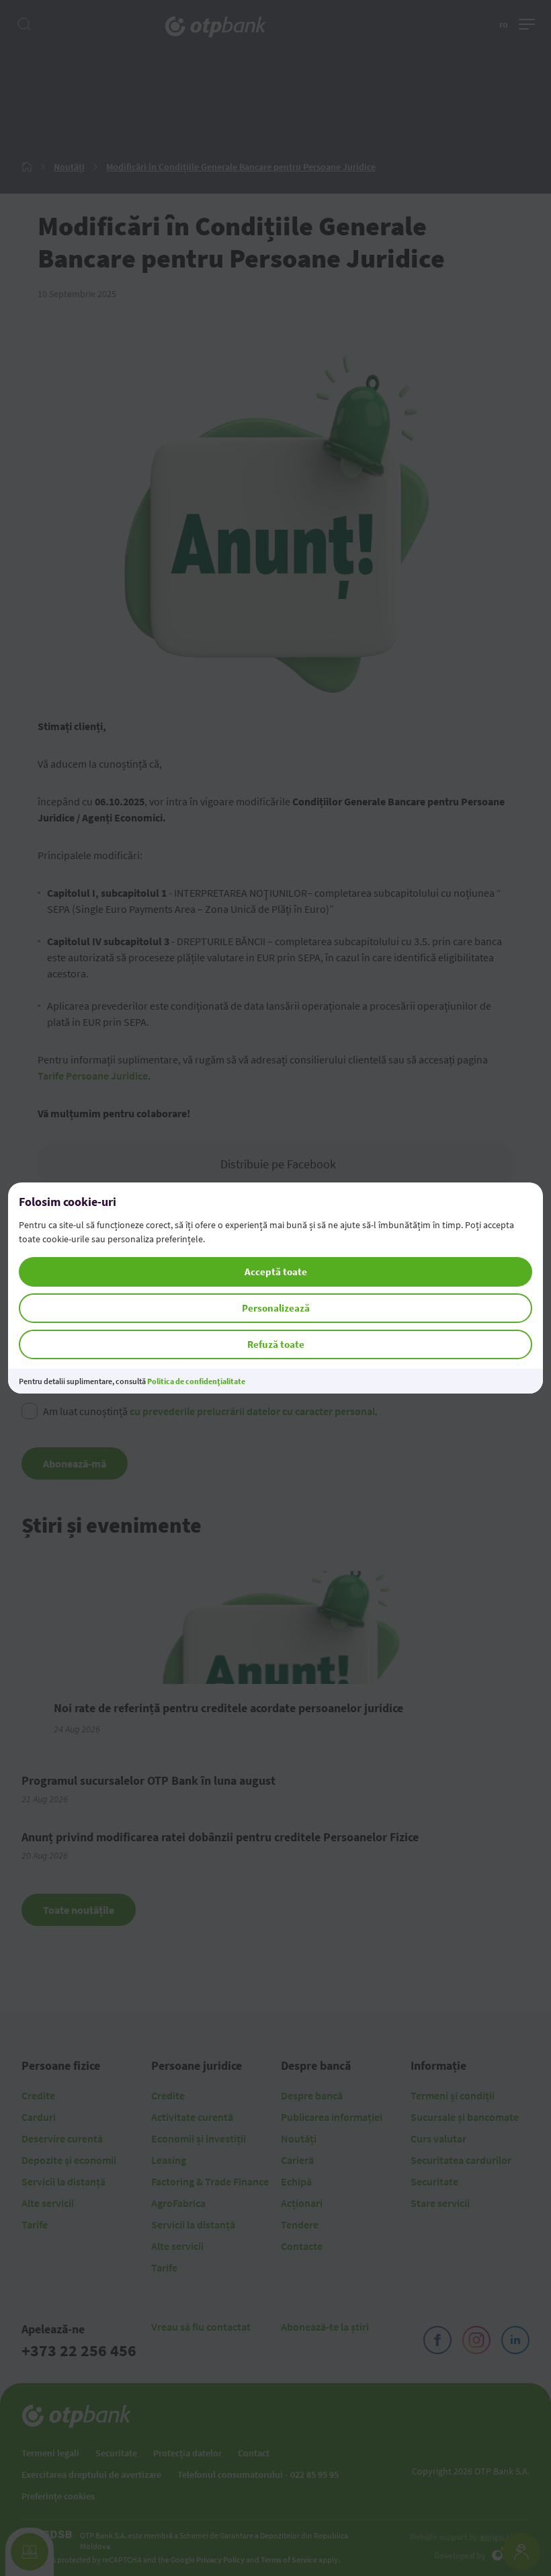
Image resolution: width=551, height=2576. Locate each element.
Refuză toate (276, 1344)
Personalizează (276, 1308)
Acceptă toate (276, 1272)
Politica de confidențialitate (196, 1381)
